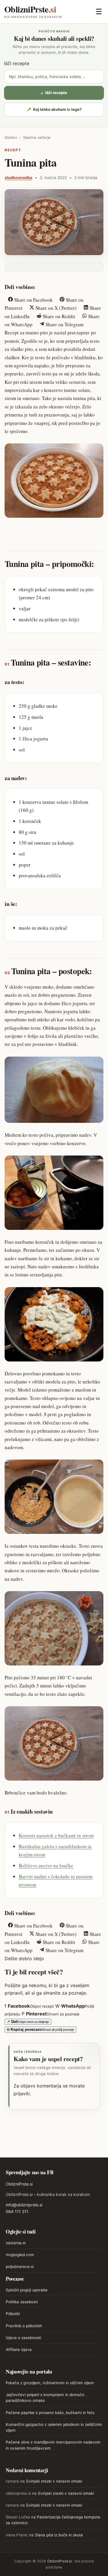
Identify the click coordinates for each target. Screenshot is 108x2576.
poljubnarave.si (20, 2267)
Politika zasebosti (22, 2302)
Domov (11, 137)
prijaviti (22, 2094)
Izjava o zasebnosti (23, 2338)
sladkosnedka (18, 177)
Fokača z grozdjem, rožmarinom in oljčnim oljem (50, 2383)
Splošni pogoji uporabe (27, 2290)
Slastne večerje (37, 137)
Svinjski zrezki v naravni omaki (54, 2481)
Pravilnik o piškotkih (24, 2326)
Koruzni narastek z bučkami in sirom (56, 1835)
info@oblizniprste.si (24, 2205)
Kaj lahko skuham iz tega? (54, 109)
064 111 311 (17, 2211)
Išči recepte (17, 63)
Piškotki (13, 2314)
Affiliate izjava (19, 2350)
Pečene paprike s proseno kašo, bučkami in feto (50, 2413)
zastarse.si (16, 2243)
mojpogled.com (20, 2255)
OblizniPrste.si (19, 2184)
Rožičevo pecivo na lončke (46, 1865)
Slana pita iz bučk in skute (59, 2535)
